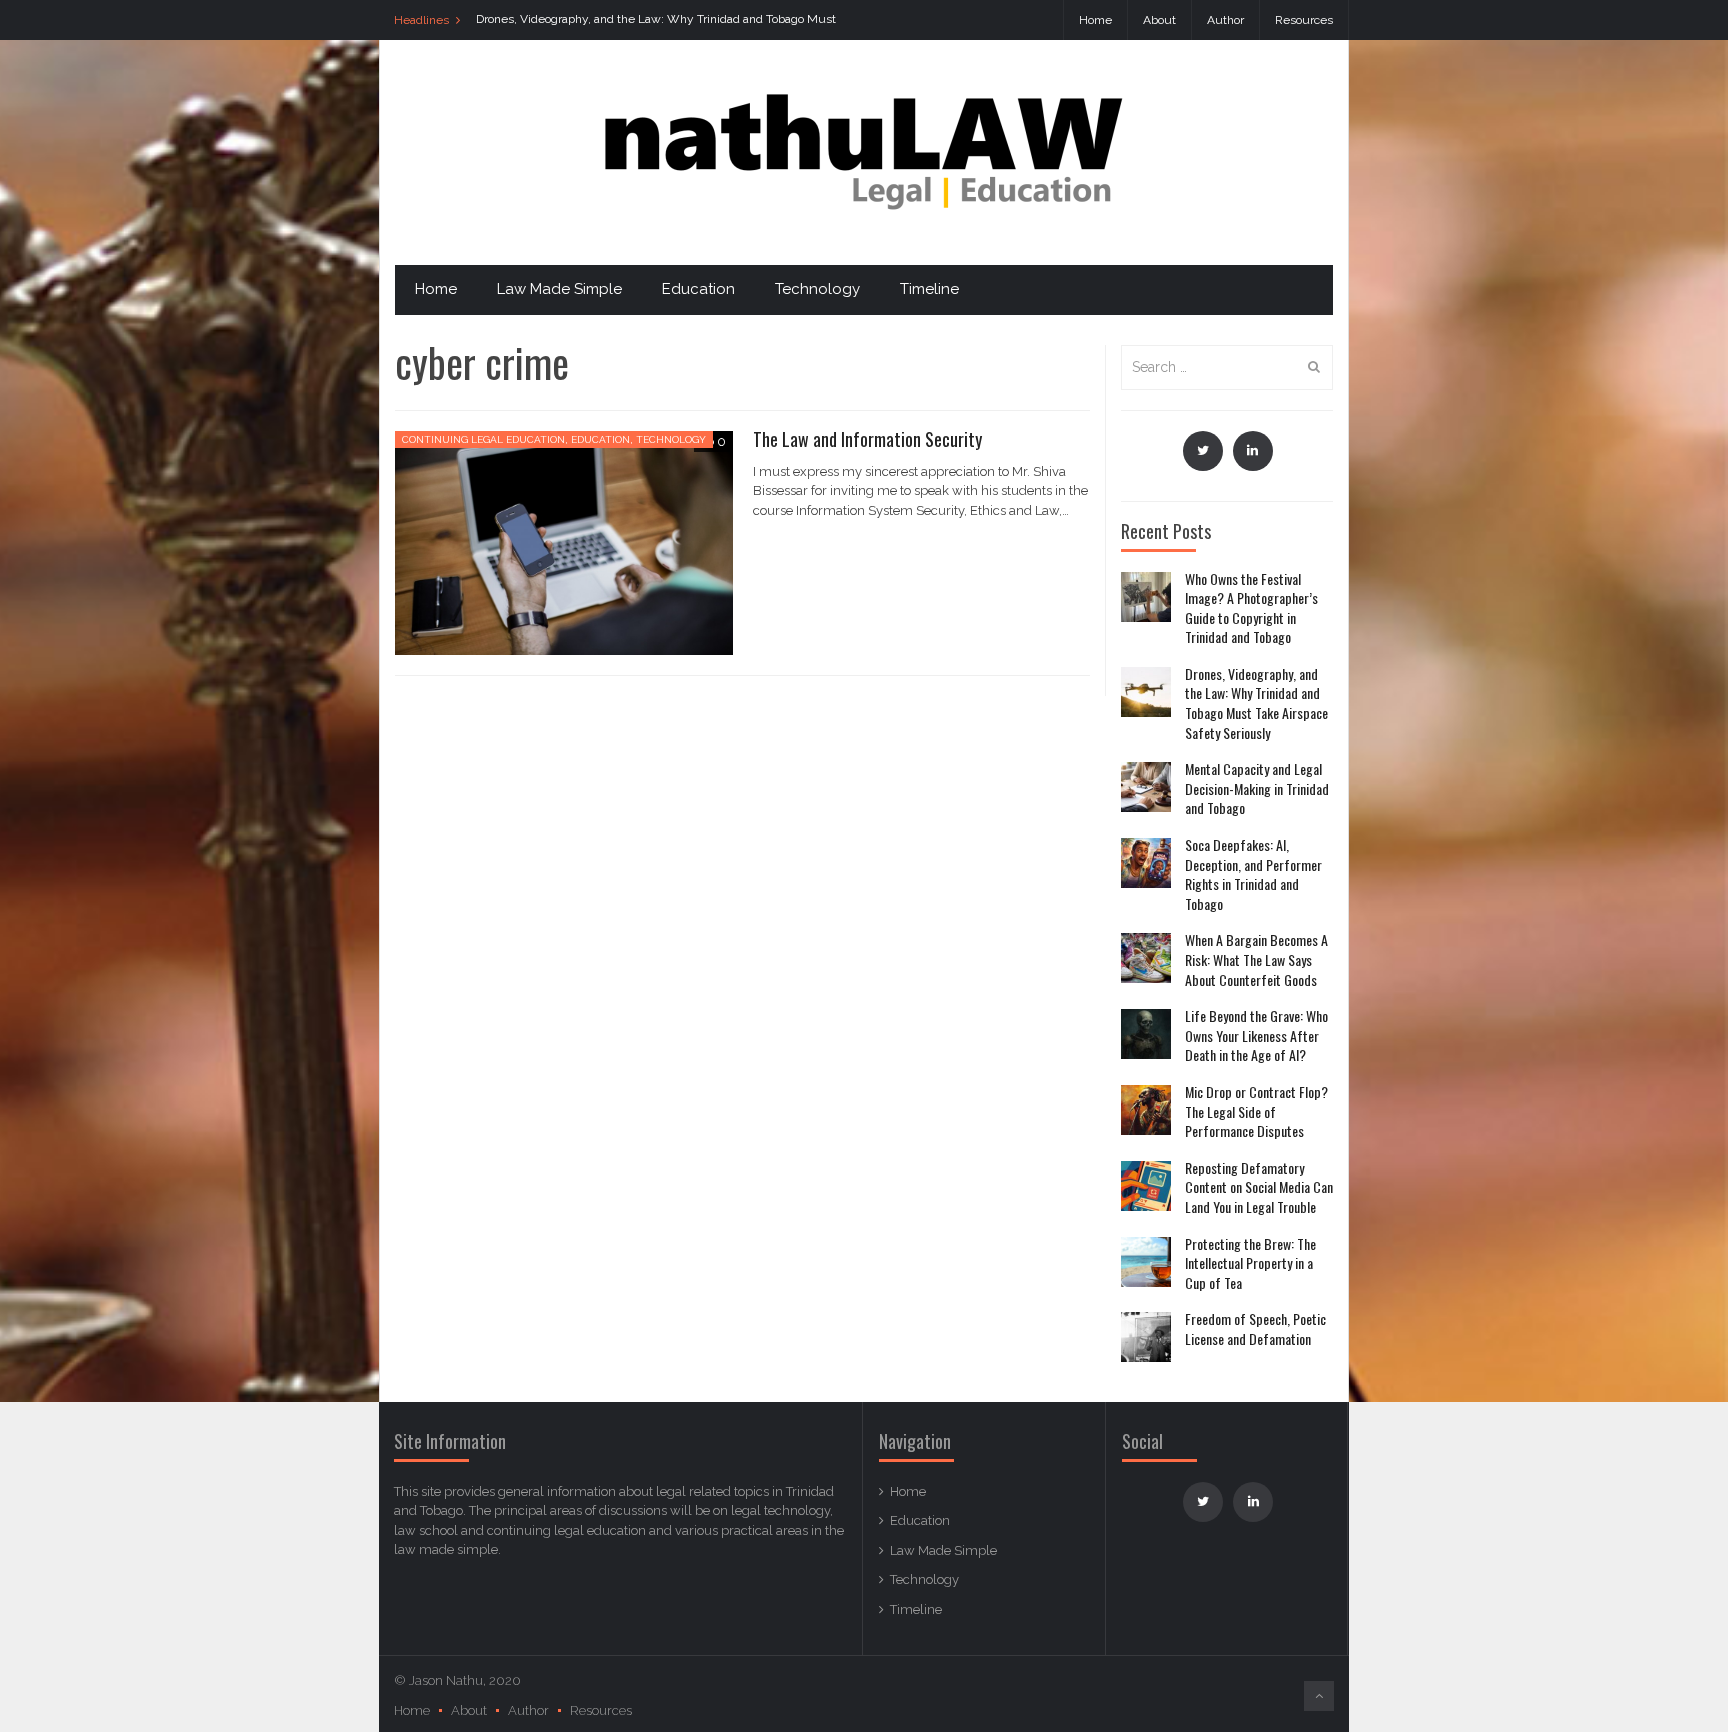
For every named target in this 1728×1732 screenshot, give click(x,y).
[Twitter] (1203, 451)
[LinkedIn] (1253, 451)
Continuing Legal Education (483, 439)
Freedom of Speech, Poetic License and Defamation (1255, 1328)
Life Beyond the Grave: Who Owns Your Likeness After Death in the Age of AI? (1256, 1035)
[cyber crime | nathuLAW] (864, 151)
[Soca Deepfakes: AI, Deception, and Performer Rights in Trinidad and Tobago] (1146, 863)
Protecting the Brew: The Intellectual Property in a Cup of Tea (1250, 1263)
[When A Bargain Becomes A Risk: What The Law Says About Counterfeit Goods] (1146, 958)
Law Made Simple (559, 289)
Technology (817, 289)
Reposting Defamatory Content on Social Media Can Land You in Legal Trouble (1259, 1187)
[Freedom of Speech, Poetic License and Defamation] (1146, 1337)
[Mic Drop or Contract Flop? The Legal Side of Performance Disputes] (1146, 1110)
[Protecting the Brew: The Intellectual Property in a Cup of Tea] (1146, 1262)
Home (1095, 20)
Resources (1304, 20)
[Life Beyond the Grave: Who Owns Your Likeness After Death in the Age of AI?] (1146, 1034)
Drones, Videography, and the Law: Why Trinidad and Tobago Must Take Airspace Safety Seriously (1256, 703)
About (1159, 20)
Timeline (929, 289)
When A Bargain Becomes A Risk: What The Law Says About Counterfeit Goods (1256, 959)
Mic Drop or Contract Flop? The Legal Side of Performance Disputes (1256, 1111)
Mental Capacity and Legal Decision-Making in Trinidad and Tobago (1257, 788)
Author (1225, 20)
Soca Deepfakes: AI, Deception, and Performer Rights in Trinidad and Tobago (1253, 874)
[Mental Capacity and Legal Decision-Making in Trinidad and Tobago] (1146, 787)
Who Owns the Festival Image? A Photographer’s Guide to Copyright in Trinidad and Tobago (1251, 608)
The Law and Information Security (867, 439)
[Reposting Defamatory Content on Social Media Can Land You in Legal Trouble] (1146, 1186)
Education (698, 289)
